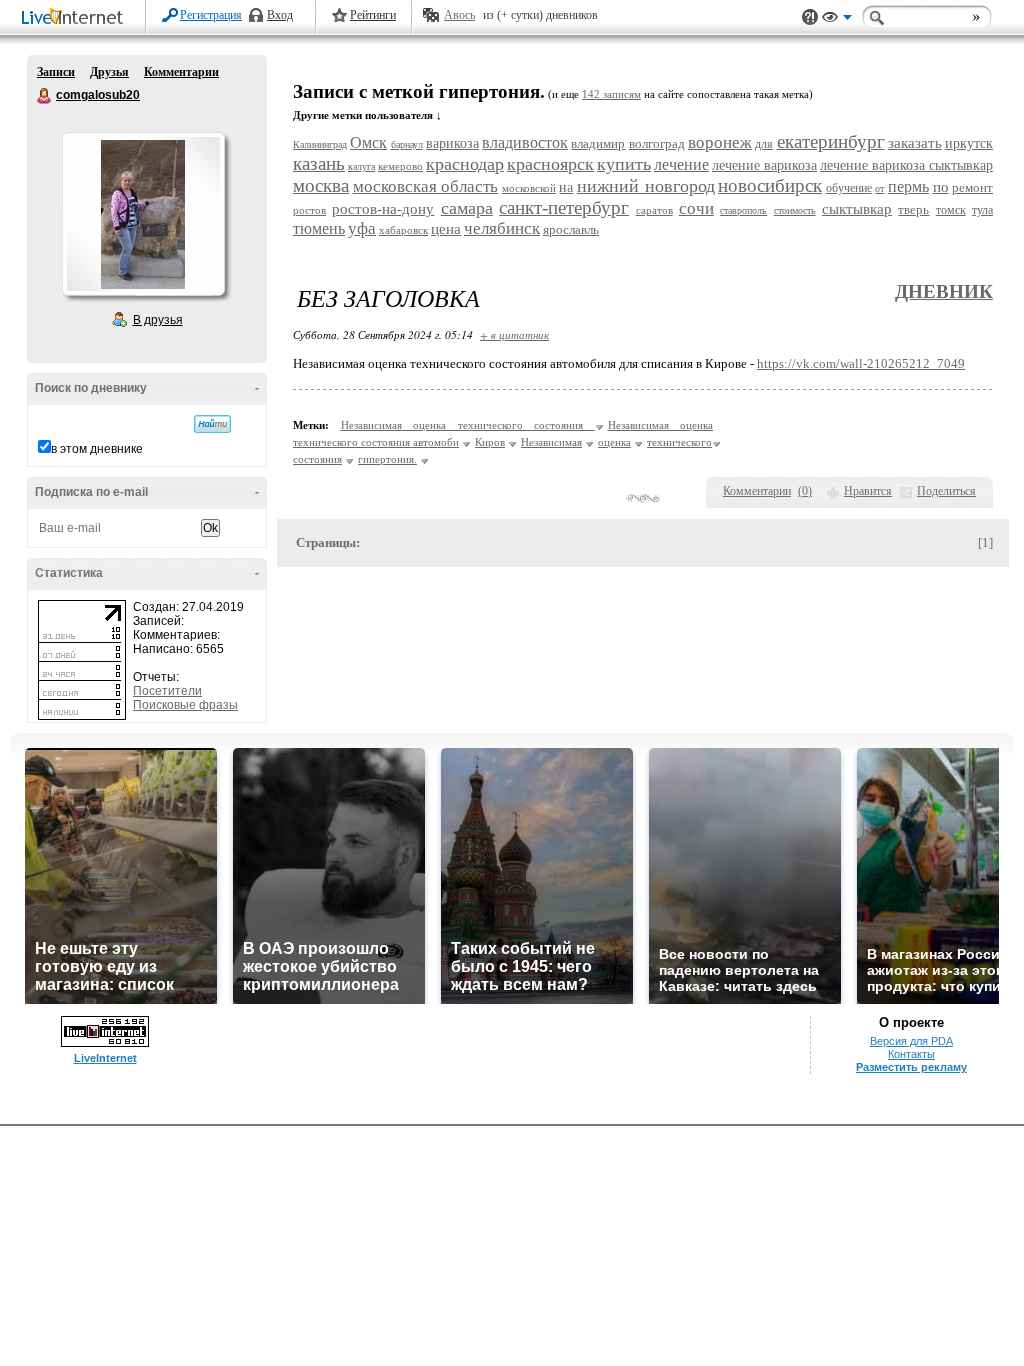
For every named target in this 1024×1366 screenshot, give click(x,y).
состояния (317, 459)
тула (982, 210)
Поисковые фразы (185, 705)
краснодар (465, 164)
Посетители (167, 691)
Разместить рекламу (911, 1067)
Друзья (109, 72)
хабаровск (403, 230)
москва (321, 185)
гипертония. (387, 459)
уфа (362, 228)
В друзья (158, 320)
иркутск (969, 143)
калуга (361, 166)
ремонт (972, 187)
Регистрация (211, 15)
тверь (913, 209)
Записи (56, 72)
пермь (908, 186)
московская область (426, 186)
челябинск (502, 228)
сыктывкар (857, 209)
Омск (368, 142)
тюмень (319, 228)
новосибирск (770, 185)
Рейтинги (373, 15)
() (805, 491)
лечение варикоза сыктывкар (906, 165)
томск (951, 210)
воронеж (720, 142)
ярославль (571, 229)
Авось (459, 15)
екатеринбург (831, 141)
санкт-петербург (564, 207)
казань (319, 163)
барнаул (407, 144)
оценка (614, 442)
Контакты (911, 1054)
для (764, 144)
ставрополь (743, 210)
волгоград (657, 143)
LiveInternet (76, 18)
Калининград (320, 144)
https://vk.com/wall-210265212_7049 (861, 363)
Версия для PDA (911, 1041)
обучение (849, 188)
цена (446, 229)
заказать (915, 143)
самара (467, 208)
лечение (681, 164)
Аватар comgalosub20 (143, 214)
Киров (490, 442)
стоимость (795, 210)
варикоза (452, 143)
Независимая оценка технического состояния (468, 425)
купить (624, 164)
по (941, 187)
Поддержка (810, 17)
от (879, 188)
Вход (280, 15)
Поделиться (946, 491)
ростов (309, 210)
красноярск (550, 164)
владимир (598, 143)
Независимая (551, 442)
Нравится (868, 491)
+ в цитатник (514, 334)
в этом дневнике (97, 449)
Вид (837, 20)
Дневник (944, 291)
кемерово (400, 166)
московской (529, 188)
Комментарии (181, 72)
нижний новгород (646, 186)
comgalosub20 (45, 96)
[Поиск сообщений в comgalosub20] (212, 424)
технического (679, 442)
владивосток (525, 142)
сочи (696, 208)
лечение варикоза (764, 165)
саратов (654, 210)
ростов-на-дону (383, 209)
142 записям (611, 94)
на (566, 187)
